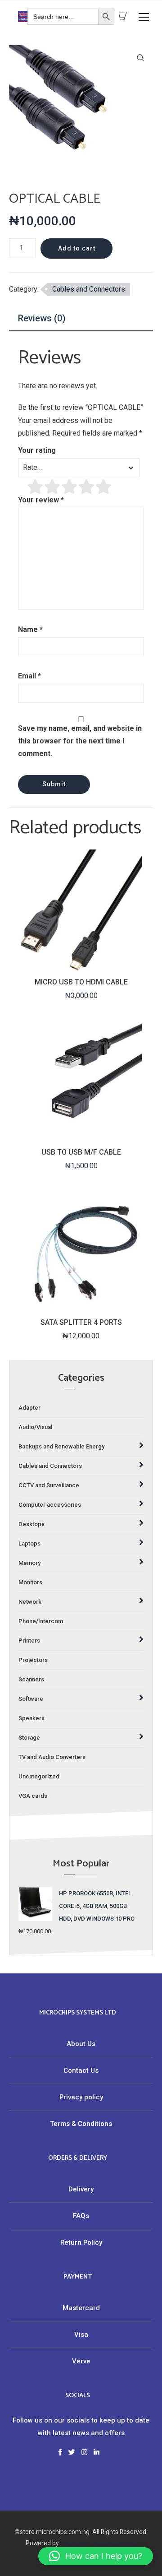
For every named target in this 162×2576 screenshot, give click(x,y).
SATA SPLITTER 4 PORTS (81, 1322)
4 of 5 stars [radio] (87, 487)
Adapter (29, 1408)
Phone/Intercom (41, 1621)
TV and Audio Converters (52, 1757)
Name (30, 629)
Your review (41, 500)
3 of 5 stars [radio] (70, 487)
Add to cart (77, 248)
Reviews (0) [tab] (42, 318)
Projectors (33, 1660)
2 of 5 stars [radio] (53, 487)
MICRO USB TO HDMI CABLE (81, 982)
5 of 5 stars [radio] (104, 487)
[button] (140, 58)
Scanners (31, 1679)
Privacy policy (81, 2097)
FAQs (81, 2216)
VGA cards (33, 1796)
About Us (81, 2044)
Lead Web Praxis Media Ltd (98, 2543)
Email (29, 676)
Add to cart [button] (80, 963)
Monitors (30, 1582)
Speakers (31, 1718)
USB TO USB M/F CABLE (81, 1152)
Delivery (81, 2189)
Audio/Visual (35, 1427)
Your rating (37, 450)
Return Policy (81, 2242)
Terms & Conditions (81, 2124)
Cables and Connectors (89, 289)
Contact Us (81, 2070)
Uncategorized (39, 1776)
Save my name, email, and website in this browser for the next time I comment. (80, 741)
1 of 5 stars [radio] (36, 487)
